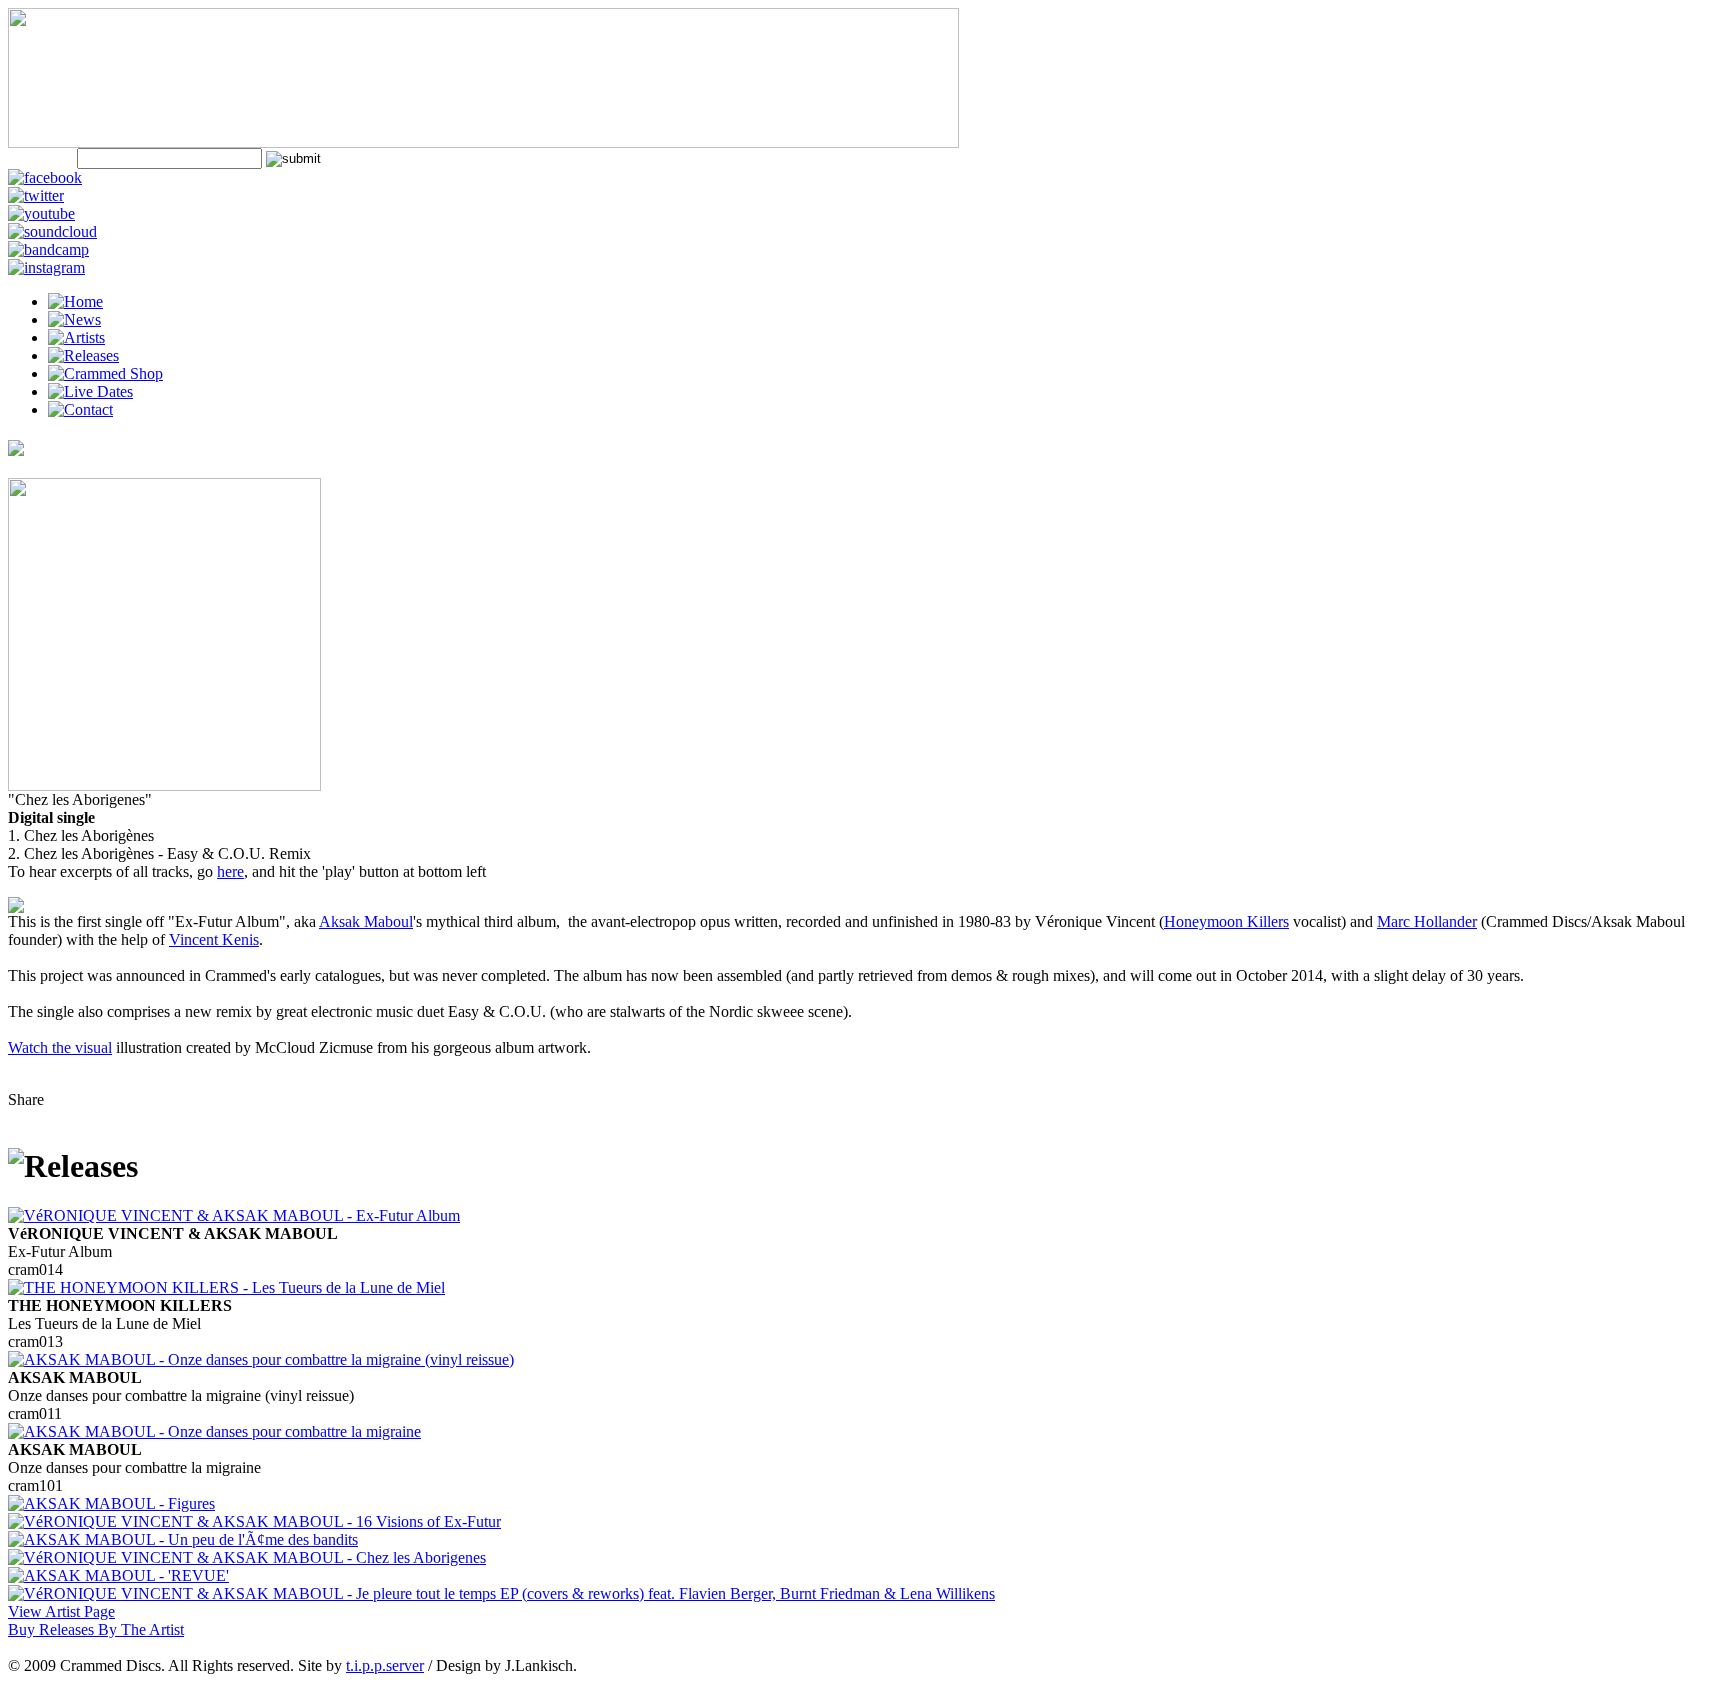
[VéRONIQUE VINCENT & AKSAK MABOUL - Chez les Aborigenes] (247, 1557)
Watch (30, 1047)
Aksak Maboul (366, 921)
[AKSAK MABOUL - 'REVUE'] (118, 1575)
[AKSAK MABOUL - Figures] (111, 1503)
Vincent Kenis (214, 939)
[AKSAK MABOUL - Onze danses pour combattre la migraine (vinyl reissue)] (261, 1359)
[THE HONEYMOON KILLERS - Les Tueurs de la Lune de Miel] (226, 1287)
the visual (82, 1047)
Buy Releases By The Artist (96, 1629)
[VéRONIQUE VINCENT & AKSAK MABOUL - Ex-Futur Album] (234, 1215)
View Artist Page (61, 1611)
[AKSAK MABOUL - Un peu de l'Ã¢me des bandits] (183, 1539)
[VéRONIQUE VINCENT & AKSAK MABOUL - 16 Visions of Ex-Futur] (254, 1521)
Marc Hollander (1427, 921)
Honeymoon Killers (1226, 921)
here (230, 871)
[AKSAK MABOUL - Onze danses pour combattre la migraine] (214, 1431)
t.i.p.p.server (385, 1665)
